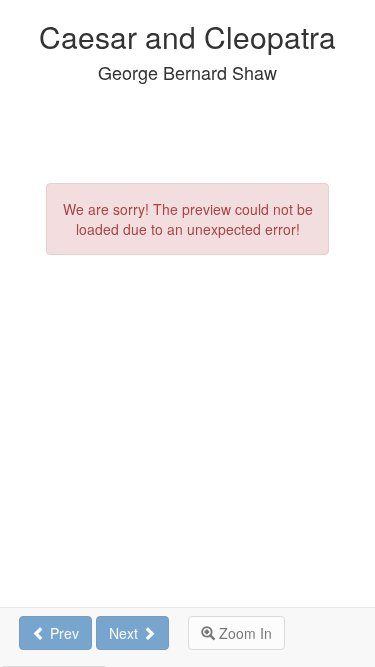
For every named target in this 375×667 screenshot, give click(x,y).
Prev (62, 633)
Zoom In (243, 633)
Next (125, 633)
